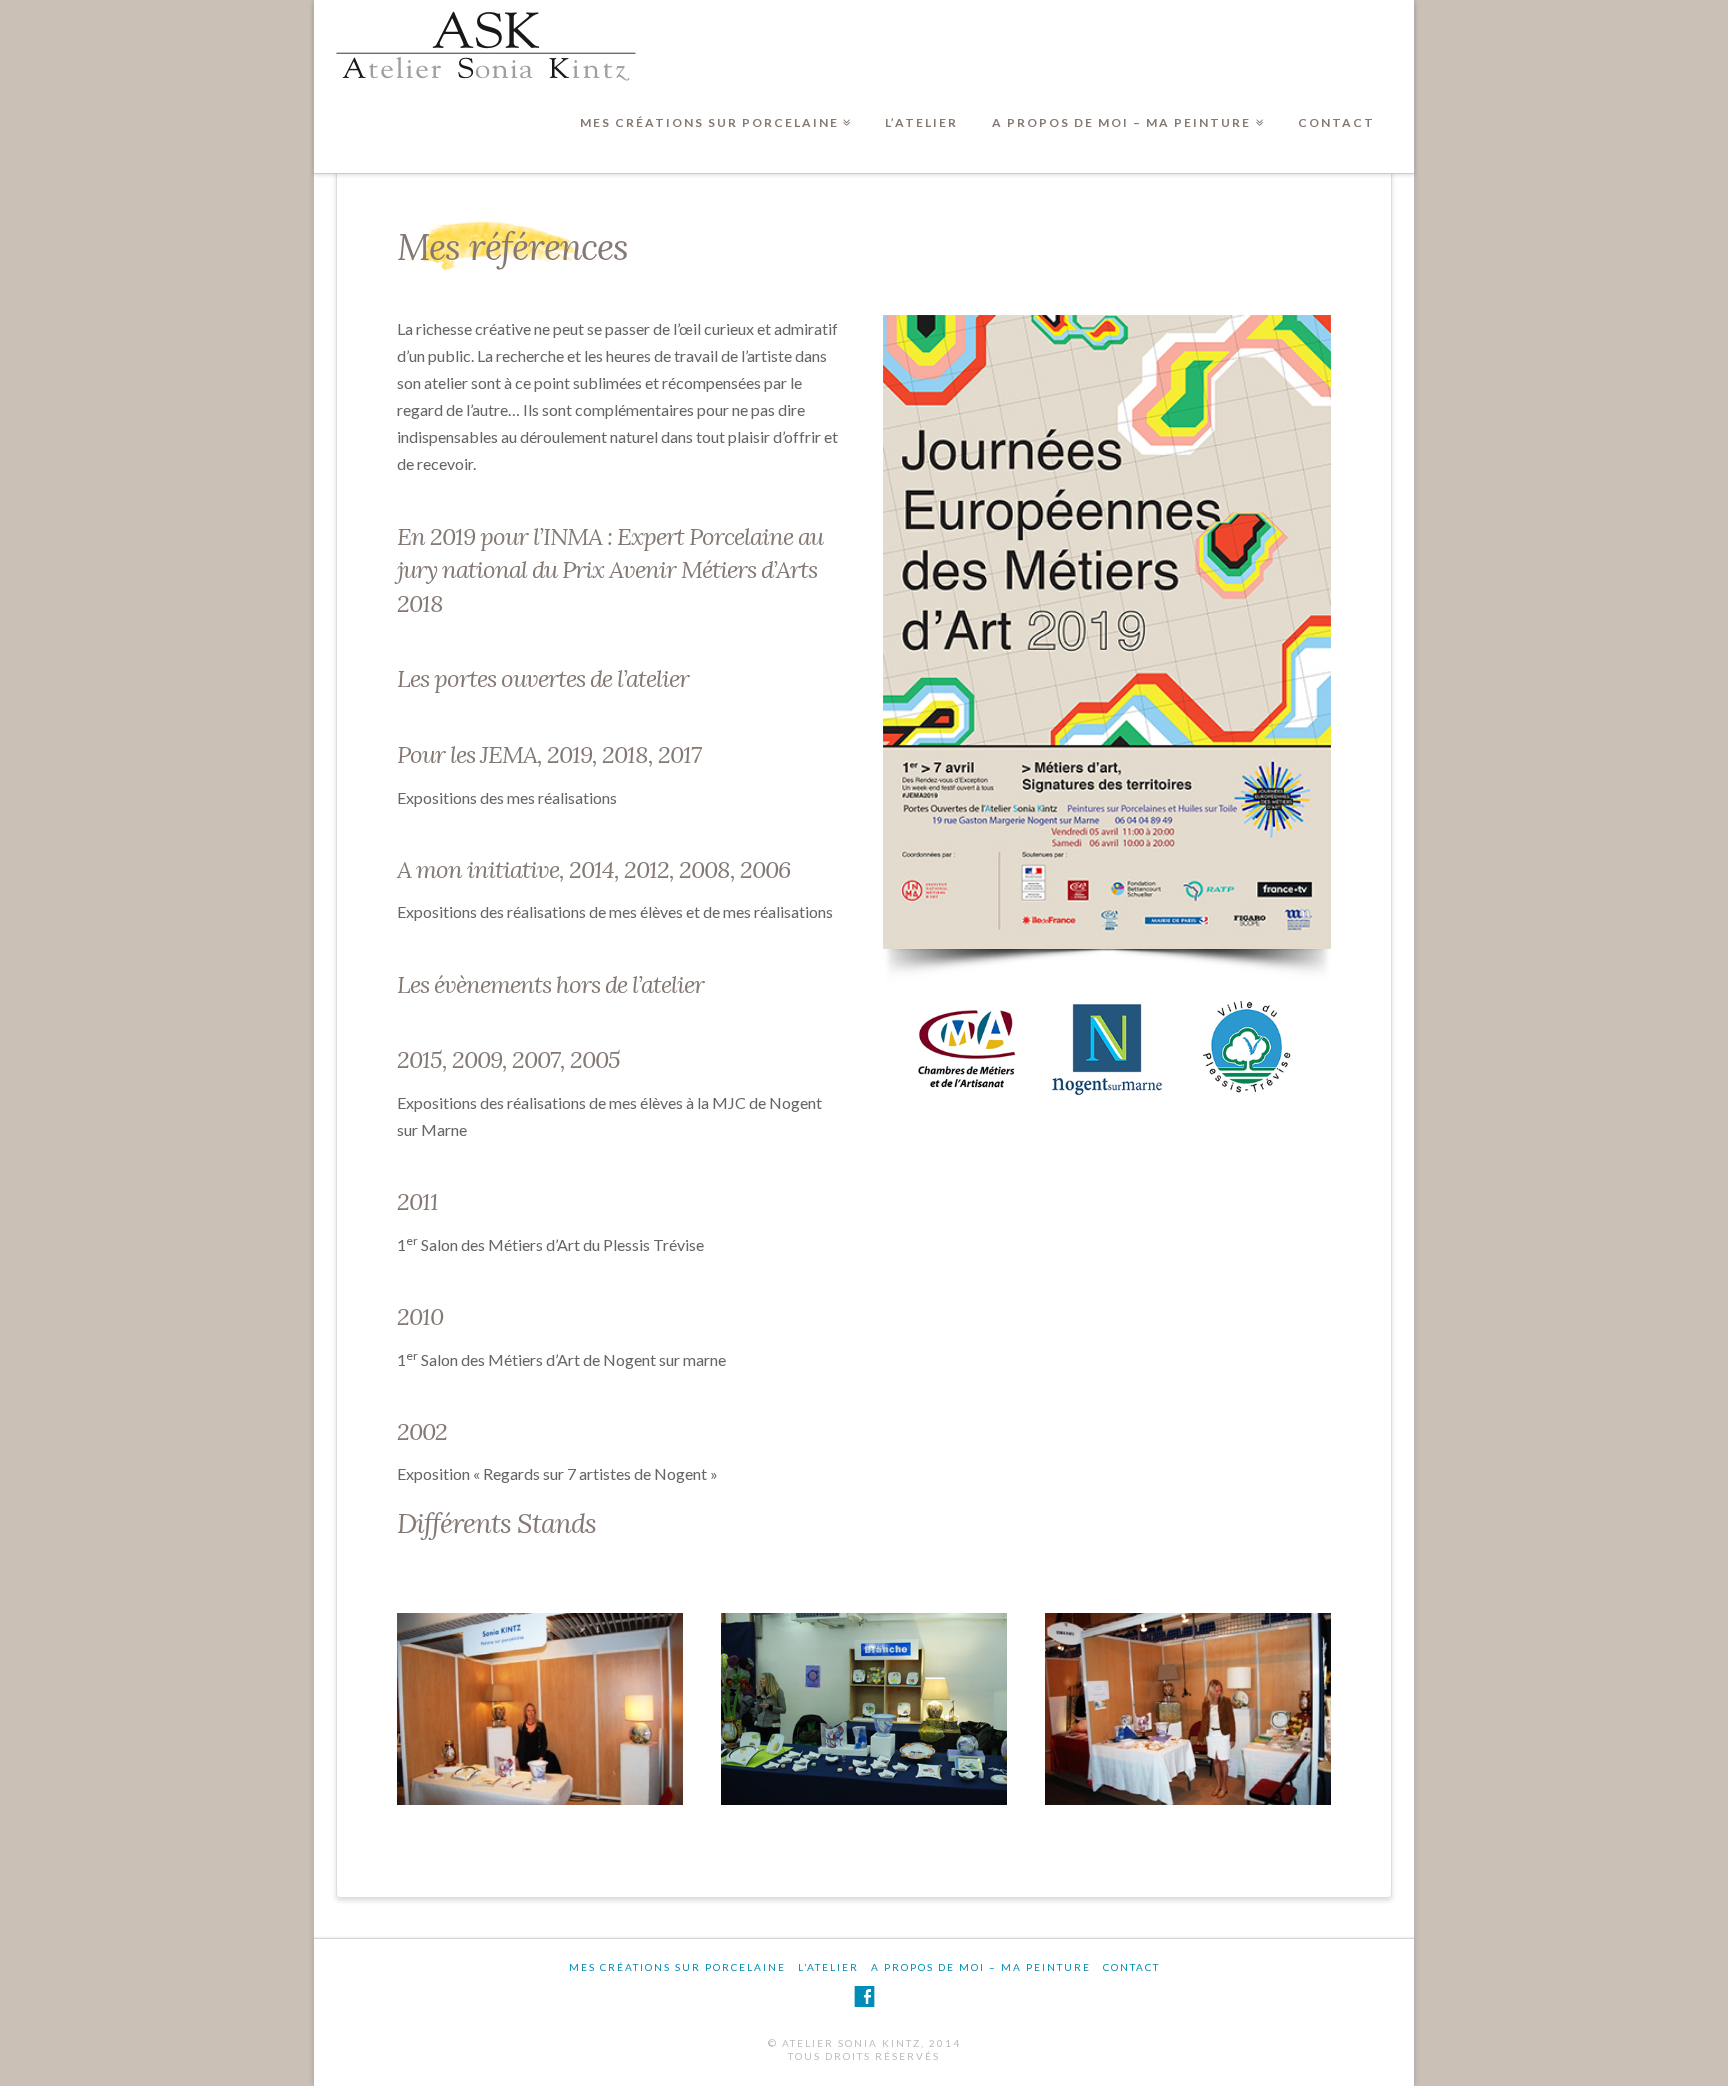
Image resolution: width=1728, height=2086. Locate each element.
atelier (657, 678)
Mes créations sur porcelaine (713, 106)
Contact (1336, 122)
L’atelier (921, 122)
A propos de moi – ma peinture (1125, 106)
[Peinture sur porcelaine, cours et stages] (486, 45)
